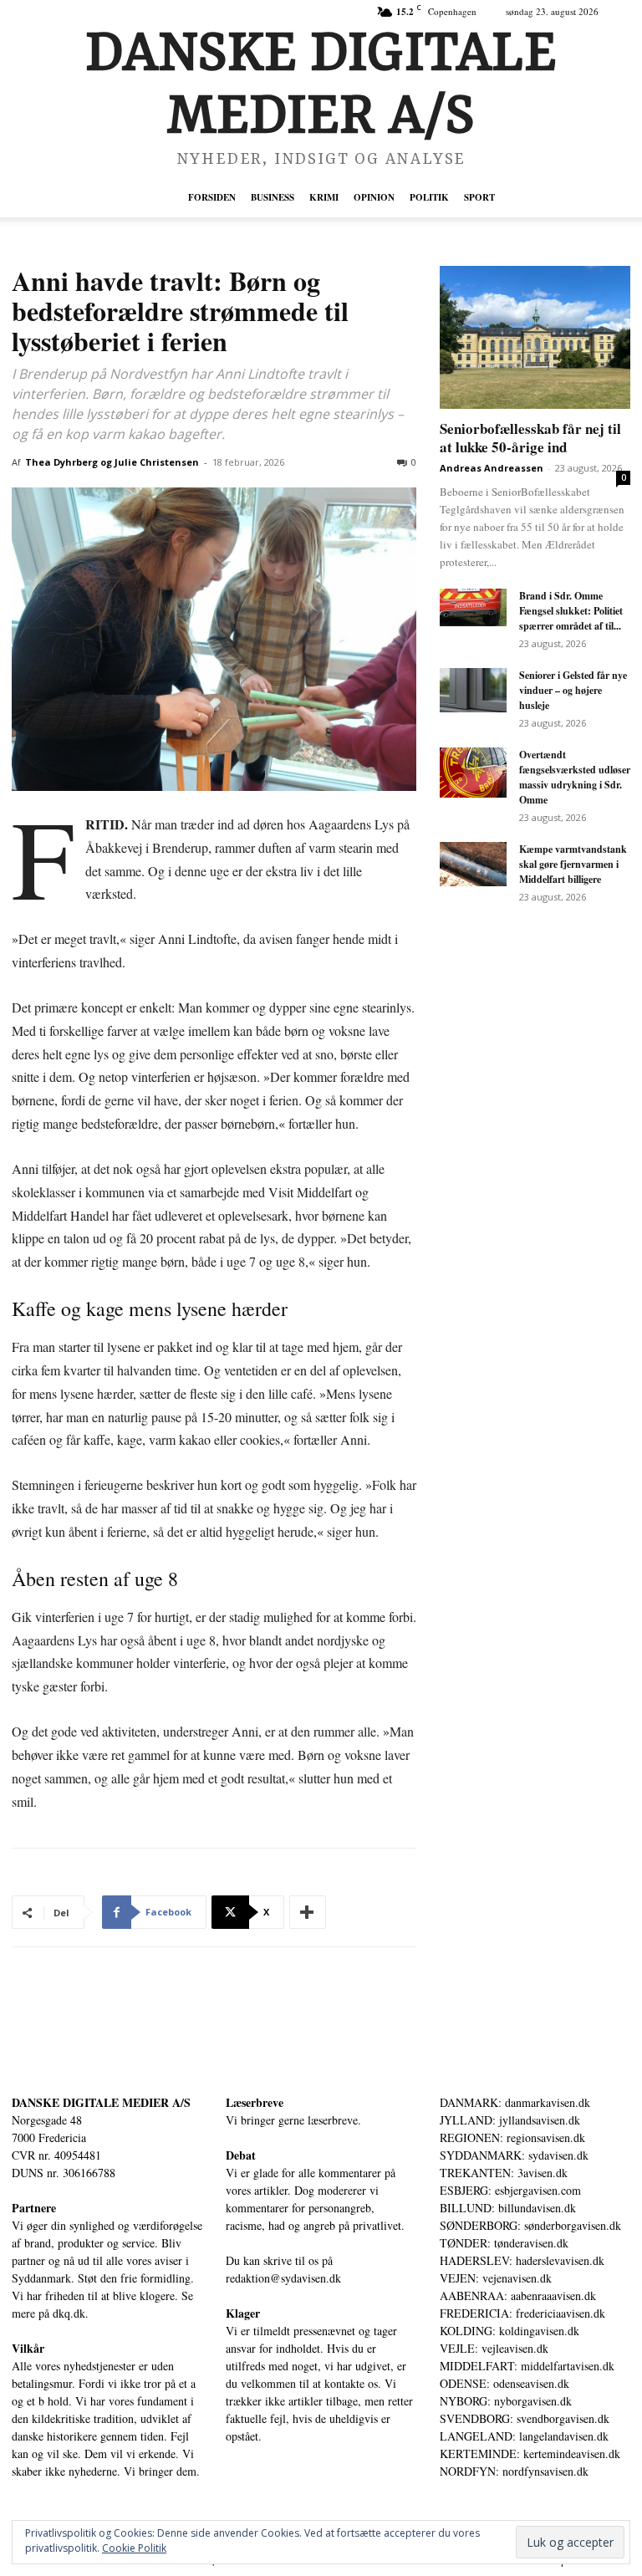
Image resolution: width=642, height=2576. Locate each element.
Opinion (374, 197)
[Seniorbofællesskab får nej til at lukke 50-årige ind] (535, 337)
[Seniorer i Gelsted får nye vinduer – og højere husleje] (473, 690)
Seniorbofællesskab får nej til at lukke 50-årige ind (530, 438)
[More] (308, 1912)
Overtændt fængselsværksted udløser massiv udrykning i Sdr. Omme (575, 777)
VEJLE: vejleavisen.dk (494, 2348)
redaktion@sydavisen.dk (283, 2278)
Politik (429, 197)
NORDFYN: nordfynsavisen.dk (514, 2471)
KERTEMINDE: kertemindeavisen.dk (530, 2454)
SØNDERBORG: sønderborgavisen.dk (530, 2225)
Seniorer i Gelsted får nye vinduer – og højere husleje (573, 690)
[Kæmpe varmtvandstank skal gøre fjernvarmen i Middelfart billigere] (473, 864)
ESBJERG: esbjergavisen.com (510, 2190)
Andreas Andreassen (492, 468)
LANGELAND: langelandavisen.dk (524, 2436)
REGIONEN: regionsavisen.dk (512, 2137)
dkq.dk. (71, 2313)
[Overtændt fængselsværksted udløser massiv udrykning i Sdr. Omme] (473, 773)
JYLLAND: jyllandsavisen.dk (510, 2120)
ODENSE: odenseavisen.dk (504, 2383)
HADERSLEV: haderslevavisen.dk (522, 2260)
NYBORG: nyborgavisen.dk (506, 2401)
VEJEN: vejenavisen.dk (496, 2278)
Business (273, 197)
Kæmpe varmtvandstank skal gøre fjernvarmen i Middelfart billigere (573, 864)
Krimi (324, 197)
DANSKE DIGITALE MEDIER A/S (101, 2102)
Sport (479, 197)
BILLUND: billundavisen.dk (508, 2208)
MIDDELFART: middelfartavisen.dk (527, 2366)
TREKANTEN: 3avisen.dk (504, 2173)
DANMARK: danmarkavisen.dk (515, 2102)
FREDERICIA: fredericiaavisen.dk (522, 2313)
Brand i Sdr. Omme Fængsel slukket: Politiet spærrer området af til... (571, 611)
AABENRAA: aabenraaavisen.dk (518, 2295)
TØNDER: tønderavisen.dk (504, 2243)
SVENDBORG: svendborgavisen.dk (525, 2418)
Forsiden (212, 197)
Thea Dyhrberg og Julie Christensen (112, 462)
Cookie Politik (134, 2548)
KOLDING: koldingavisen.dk (510, 2331)
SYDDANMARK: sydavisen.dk (514, 2155)
